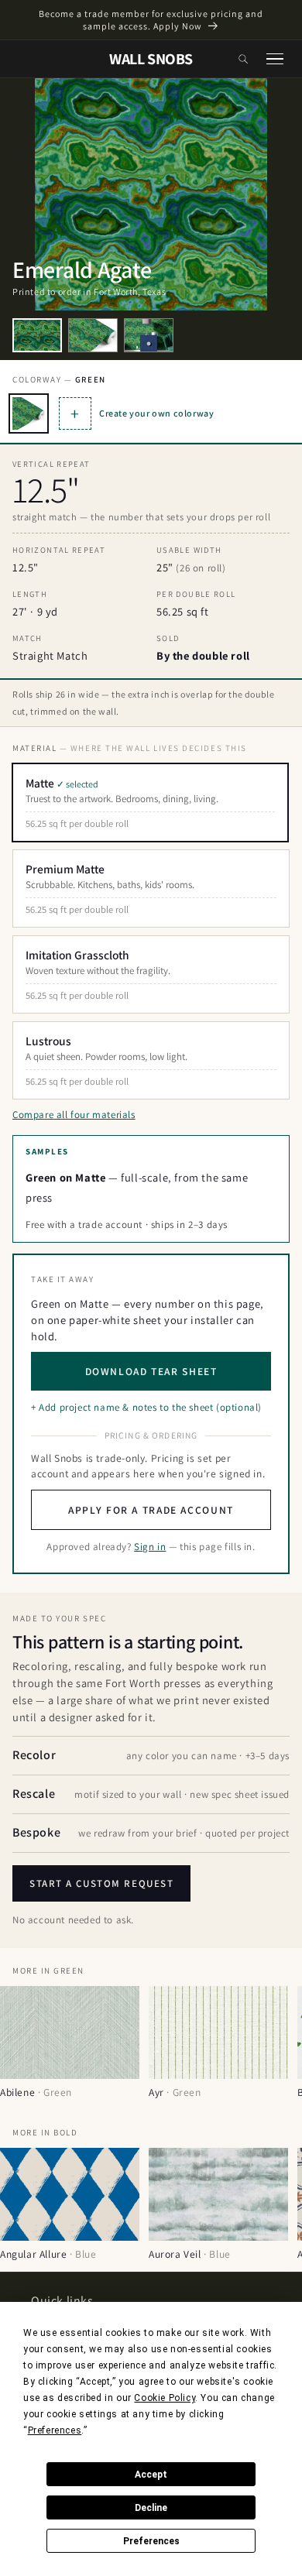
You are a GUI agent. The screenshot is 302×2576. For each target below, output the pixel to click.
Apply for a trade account (151, 1510)
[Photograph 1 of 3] (37, 335)
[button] (243, 59)
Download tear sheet (151, 1371)
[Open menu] (275, 59)
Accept (151, 2475)
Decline (151, 2508)
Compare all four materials (74, 1115)
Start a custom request (101, 1883)
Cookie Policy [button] (165, 2398)
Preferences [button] (55, 2430)
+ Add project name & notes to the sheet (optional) (146, 1407)
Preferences (151, 2541)
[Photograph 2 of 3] (93, 335)
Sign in (150, 1547)
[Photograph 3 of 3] (149, 335)
